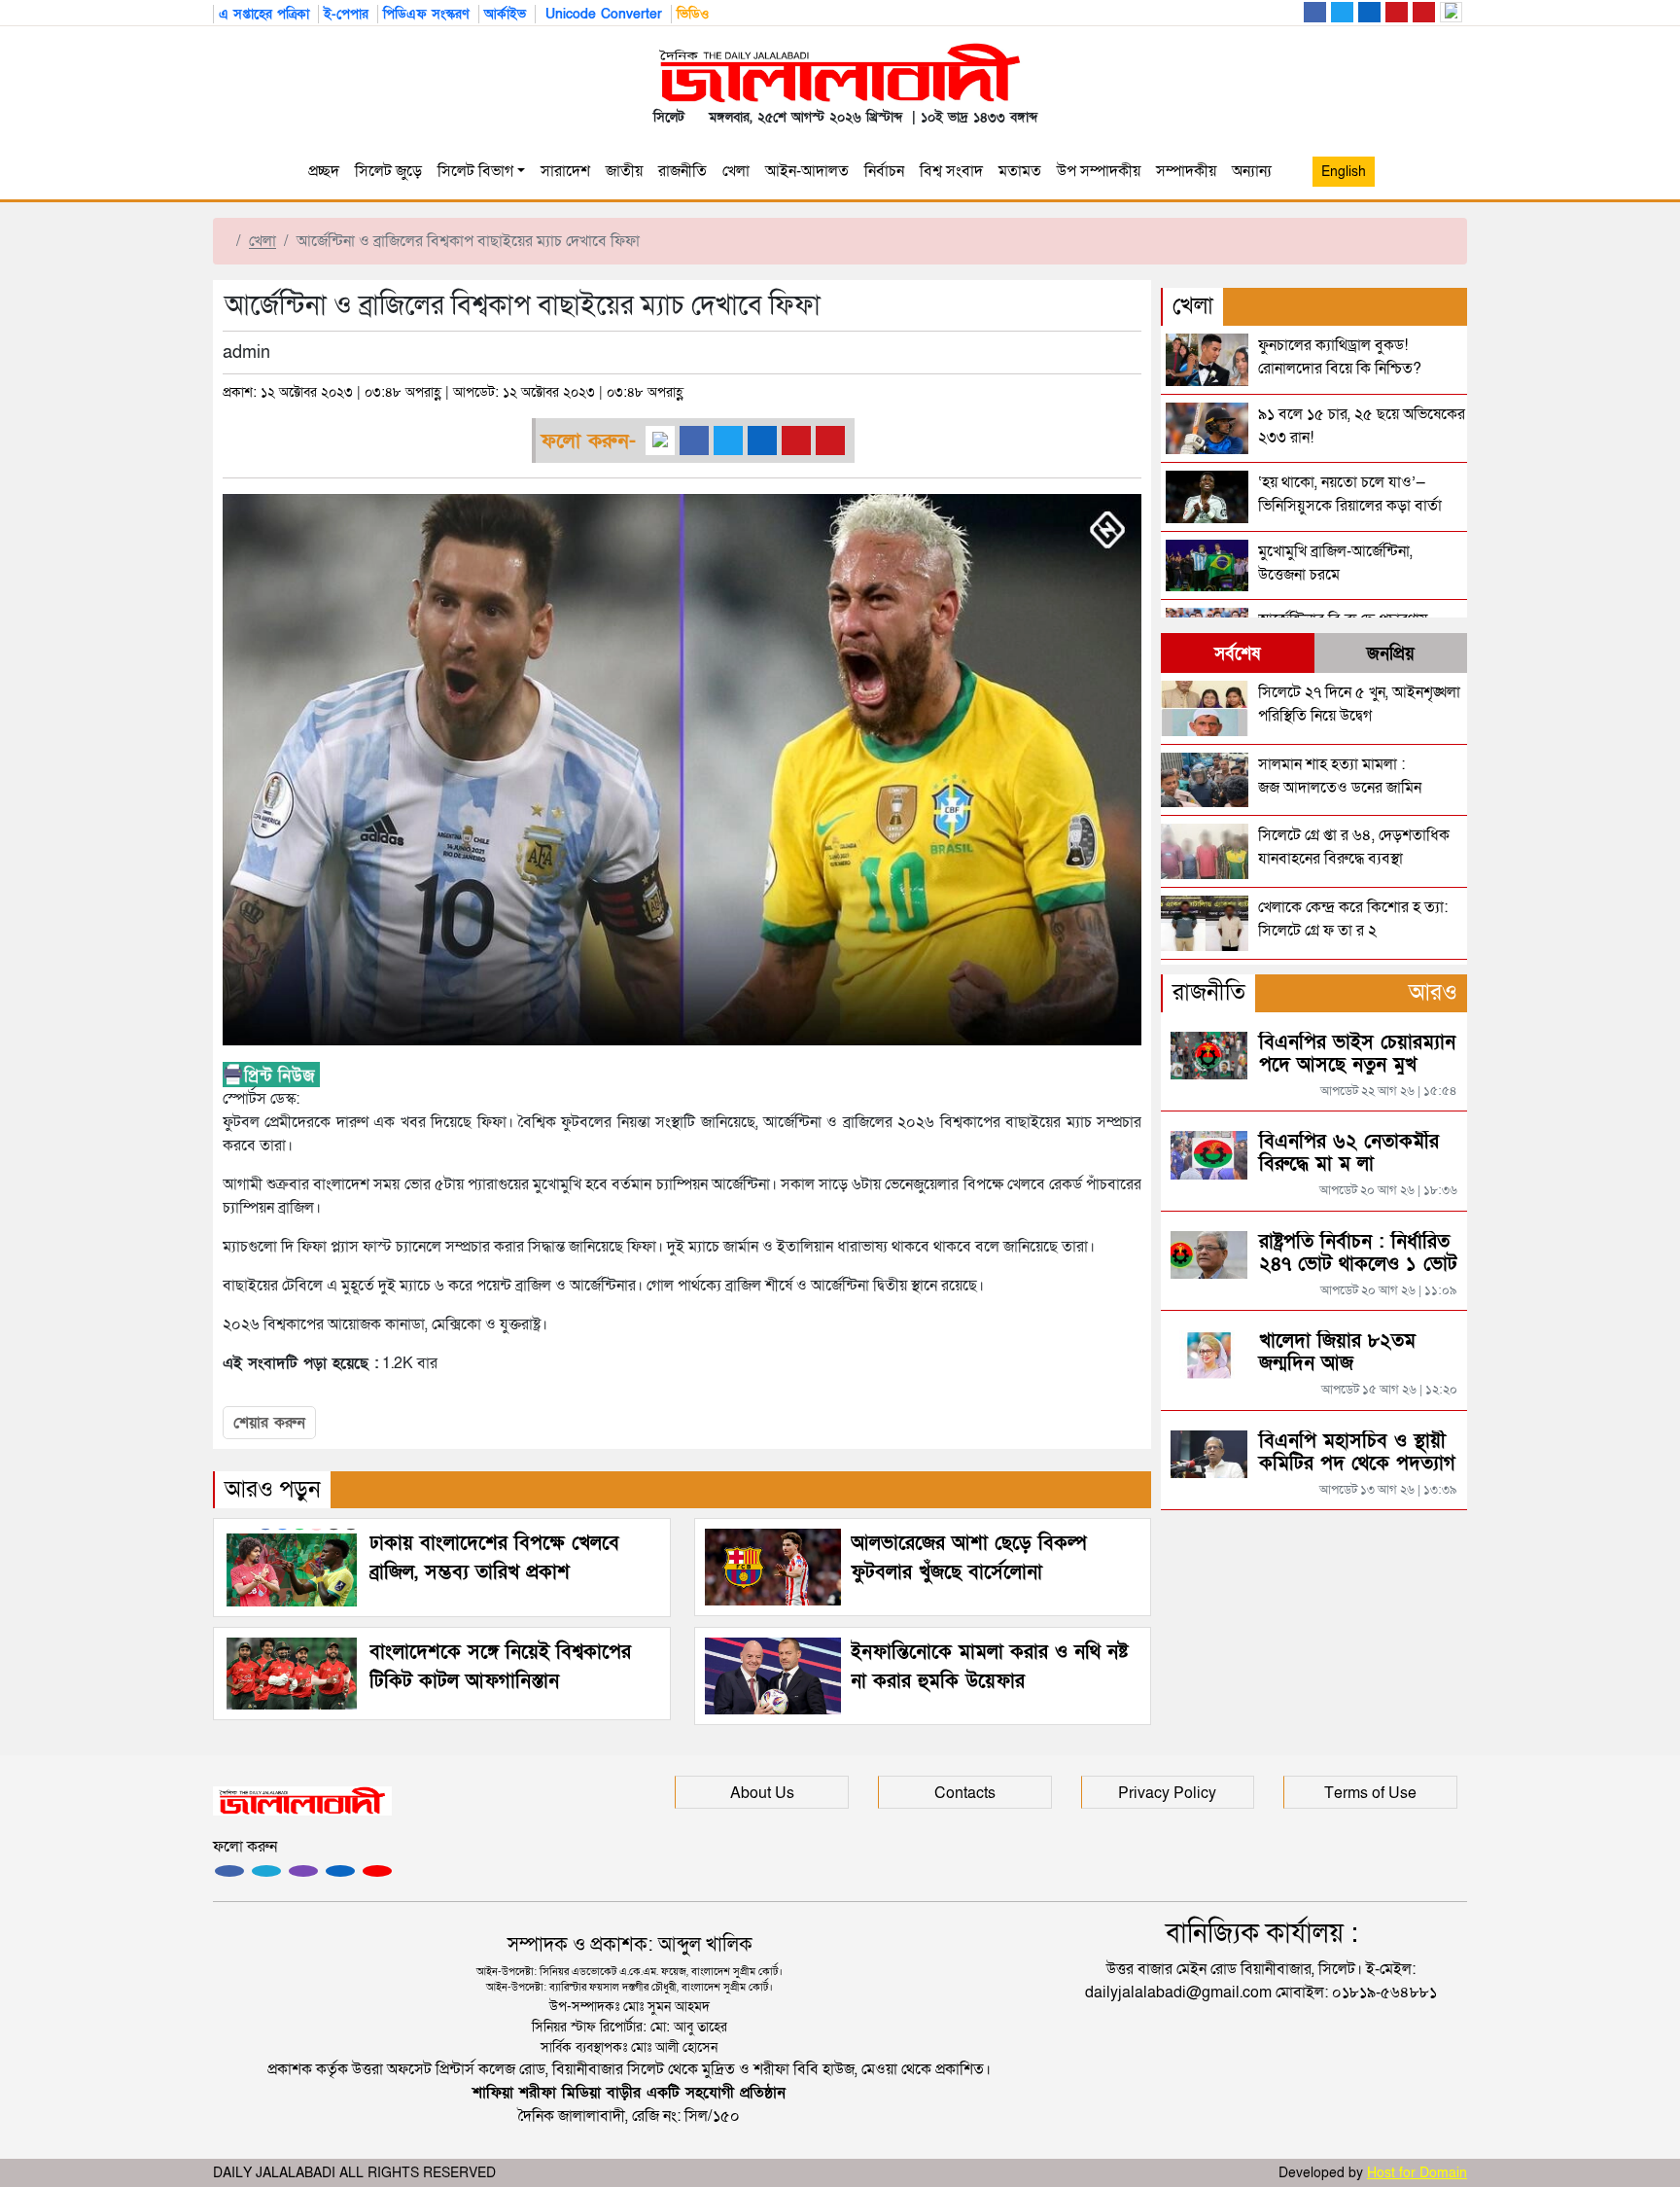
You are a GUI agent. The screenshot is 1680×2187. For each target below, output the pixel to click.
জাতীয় (624, 171)
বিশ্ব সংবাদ (951, 171)
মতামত (1020, 171)
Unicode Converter (601, 14)
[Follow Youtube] (377, 1871)
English (1344, 172)
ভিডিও (693, 14)
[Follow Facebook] (229, 1871)
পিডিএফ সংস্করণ (426, 14)
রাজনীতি (682, 171)
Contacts (965, 1793)
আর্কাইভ (505, 14)
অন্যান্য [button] (1256, 171)
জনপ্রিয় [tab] (1391, 654)
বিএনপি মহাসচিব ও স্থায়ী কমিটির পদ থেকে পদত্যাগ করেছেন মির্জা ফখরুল (1357, 1464)
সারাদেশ (565, 171)
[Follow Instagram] (266, 1871)
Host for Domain (1417, 2173)
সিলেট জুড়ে (388, 171)
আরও (1433, 992)
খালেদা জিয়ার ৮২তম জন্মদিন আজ (1337, 1352)
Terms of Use (1370, 1793)
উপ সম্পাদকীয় (1099, 171)
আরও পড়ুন (273, 1489)
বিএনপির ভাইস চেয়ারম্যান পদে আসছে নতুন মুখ (1357, 1054)
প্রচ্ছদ (324, 171)
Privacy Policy (1167, 1793)
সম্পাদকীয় (1186, 171)
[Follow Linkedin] (340, 1871)
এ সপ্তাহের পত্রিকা (264, 14)
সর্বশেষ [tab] (1237, 654)
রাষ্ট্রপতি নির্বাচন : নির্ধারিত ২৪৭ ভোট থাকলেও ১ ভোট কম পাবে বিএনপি (1358, 1264)
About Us (762, 1793)
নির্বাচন (884, 171)
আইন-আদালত (807, 171)
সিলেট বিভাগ (475, 171)
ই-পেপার (346, 14)
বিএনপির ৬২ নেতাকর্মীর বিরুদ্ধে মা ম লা (1349, 1153)
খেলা (736, 171)
